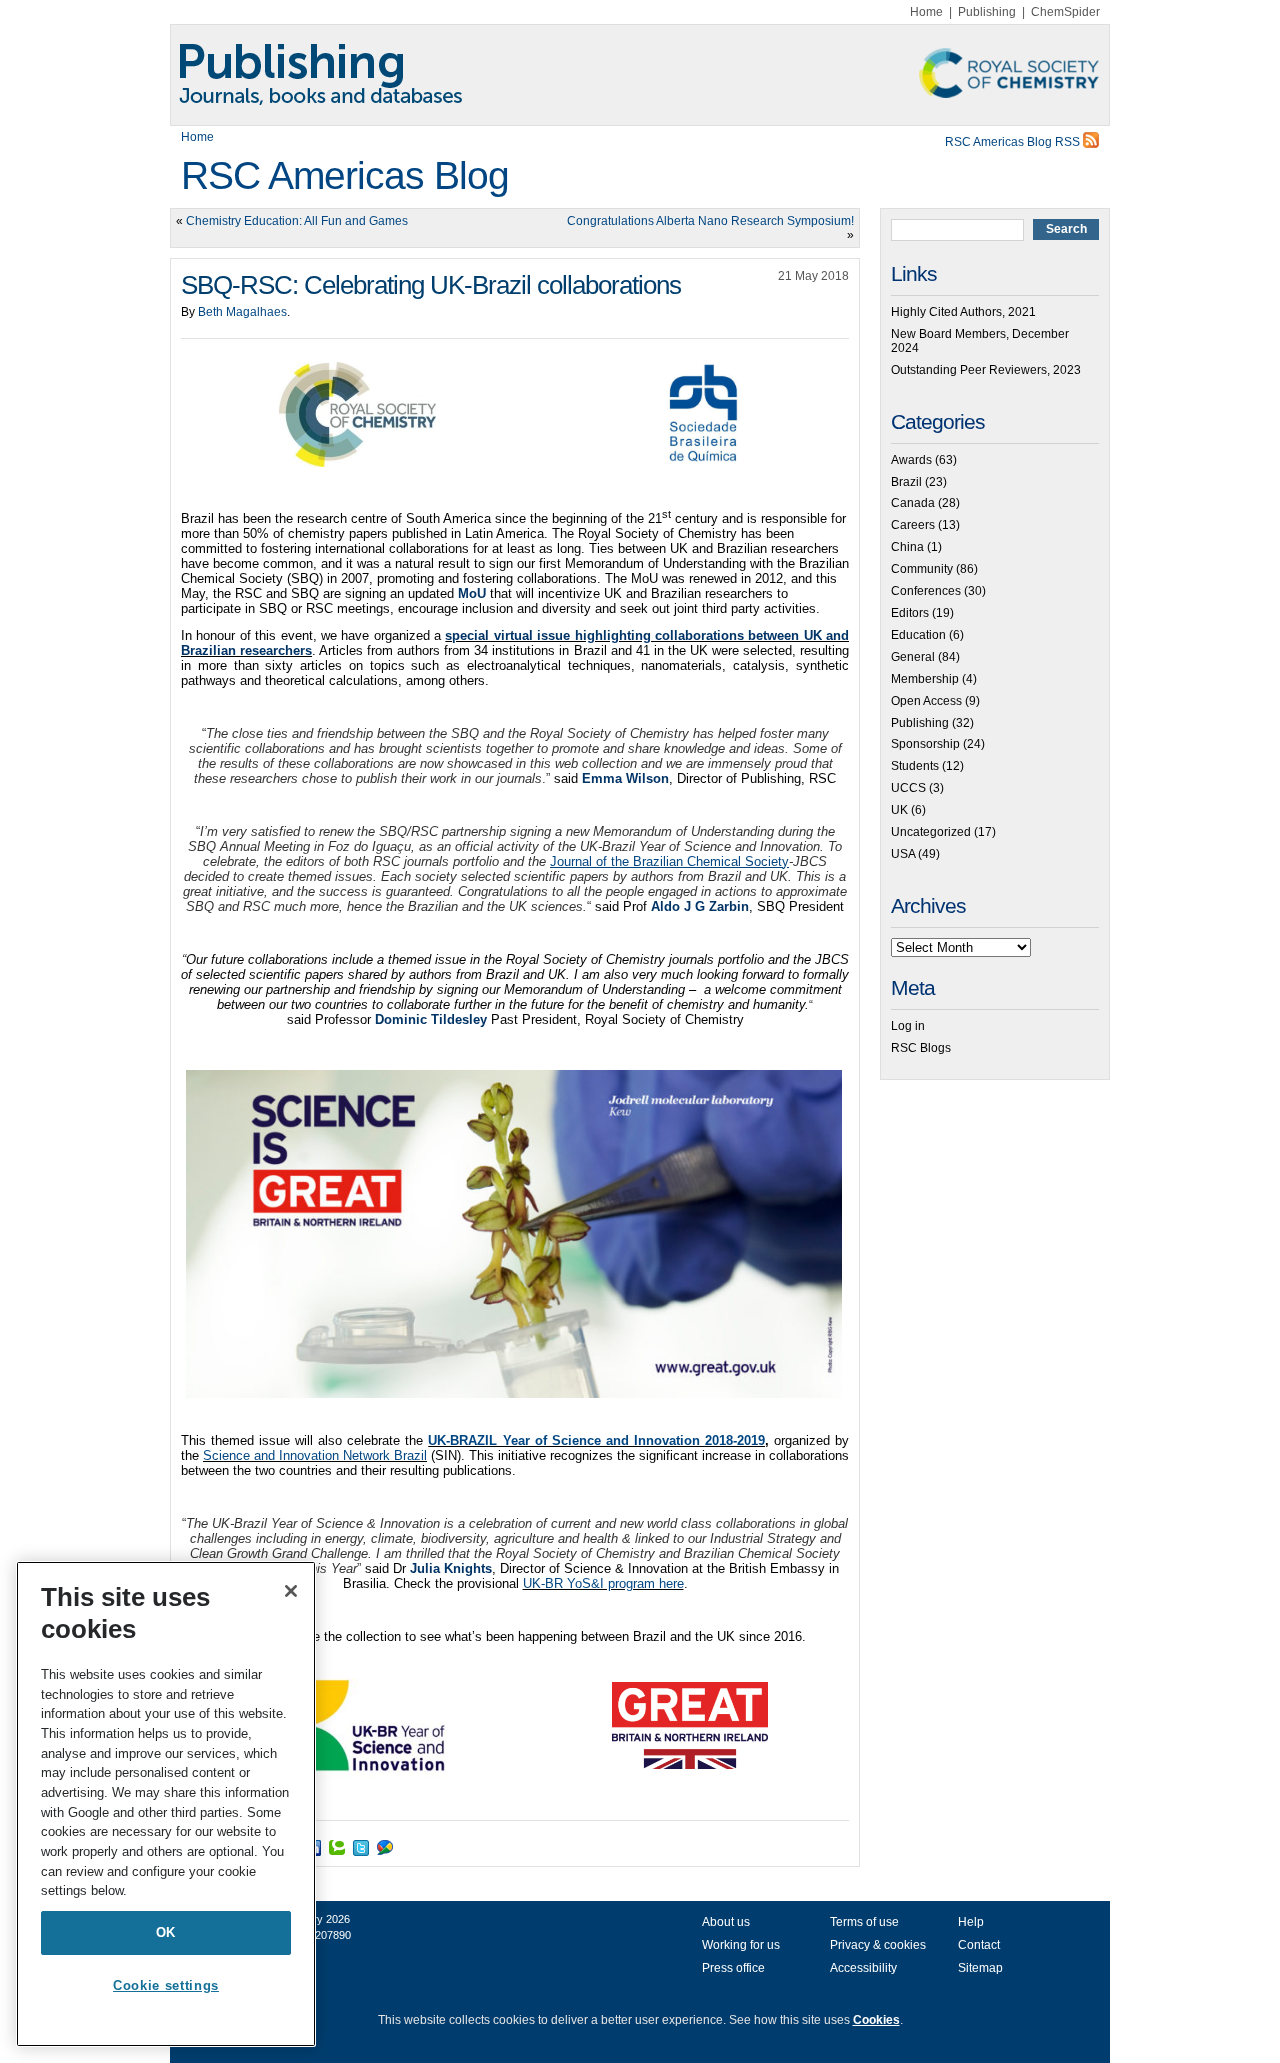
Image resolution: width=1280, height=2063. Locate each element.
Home (926, 12)
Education (918, 635)
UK (899, 810)
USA (903, 854)
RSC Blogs (921, 1048)
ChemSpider (1065, 12)
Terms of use (864, 1922)
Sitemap (980, 1968)
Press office (733, 1968)
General (913, 657)
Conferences (926, 591)
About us (726, 1922)
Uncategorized (931, 832)
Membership (925, 679)
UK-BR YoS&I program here (603, 1583)
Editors (910, 613)
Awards (911, 460)
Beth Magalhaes (242, 312)
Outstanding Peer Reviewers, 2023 (986, 370)
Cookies (876, 2020)
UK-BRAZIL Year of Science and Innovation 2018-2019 (596, 1440)
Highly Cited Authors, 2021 (963, 312)
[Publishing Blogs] (640, 75)
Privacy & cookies (878, 1945)
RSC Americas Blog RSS (1014, 142)
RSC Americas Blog (345, 175)
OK (166, 1932)
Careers (913, 525)
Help (971, 1922)
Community (922, 569)
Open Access (926, 701)
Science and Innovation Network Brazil (315, 1455)
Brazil (906, 482)
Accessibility (863, 1968)
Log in (908, 1026)
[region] (166, 1804)
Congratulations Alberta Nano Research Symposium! (710, 221)
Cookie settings (166, 1985)
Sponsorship (925, 744)
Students (915, 766)
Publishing (987, 12)
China (907, 547)
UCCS (908, 788)
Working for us (741, 1945)
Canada (913, 503)
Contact (979, 1945)
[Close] (291, 1591)
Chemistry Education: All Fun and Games (297, 221)
